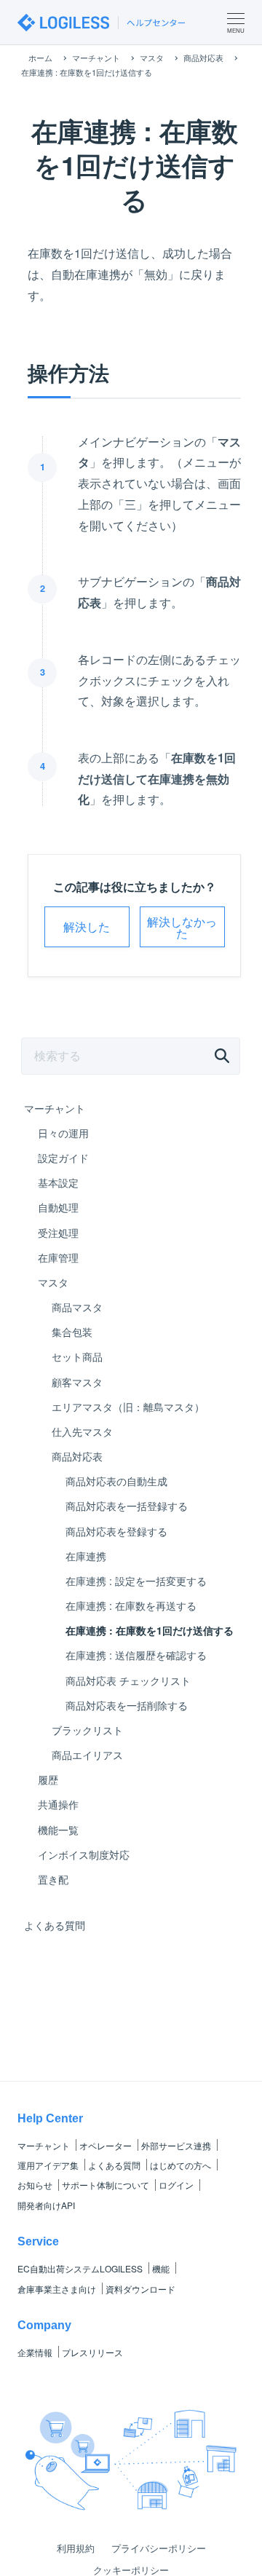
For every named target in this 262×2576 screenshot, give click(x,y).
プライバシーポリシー (159, 2548)
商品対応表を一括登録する (127, 1506)
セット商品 (77, 1356)
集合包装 (72, 1332)
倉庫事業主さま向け (57, 2289)
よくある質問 (55, 1925)
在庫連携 (86, 1556)
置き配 (53, 1879)
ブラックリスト (87, 1730)
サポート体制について (106, 2185)
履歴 (48, 1779)
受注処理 (58, 1233)
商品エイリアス (87, 1755)
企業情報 (35, 2352)
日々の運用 (63, 1133)
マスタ (53, 1282)
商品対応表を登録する (116, 1531)
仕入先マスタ (82, 1431)
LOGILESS (80, 2268)
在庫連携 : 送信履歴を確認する (136, 1655)
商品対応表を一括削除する (127, 1705)
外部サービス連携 (176, 2145)
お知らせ (35, 2185)
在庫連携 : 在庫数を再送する (131, 1605)
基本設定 (58, 1182)
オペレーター (106, 2145)
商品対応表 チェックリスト (128, 1680)
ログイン (176, 2185)
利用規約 (76, 2548)
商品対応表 (77, 1456)
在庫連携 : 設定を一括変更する (136, 1581)
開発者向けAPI (46, 2205)
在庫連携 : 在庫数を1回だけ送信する (150, 1630)
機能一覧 (58, 1830)
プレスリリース (92, 2352)
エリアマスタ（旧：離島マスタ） (128, 1407)
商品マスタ (77, 1307)
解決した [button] (87, 927)
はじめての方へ (180, 2165)
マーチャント (55, 1108)
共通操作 (58, 1804)
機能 (161, 2268)
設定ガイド (63, 1158)
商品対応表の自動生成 (116, 1481)
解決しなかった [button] (182, 927)
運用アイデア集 (48, 2165)
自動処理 (58, 1207)
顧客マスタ (77, 1382)
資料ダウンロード (140, 2289)
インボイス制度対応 (84, 1854)
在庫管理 (58, 1257)
